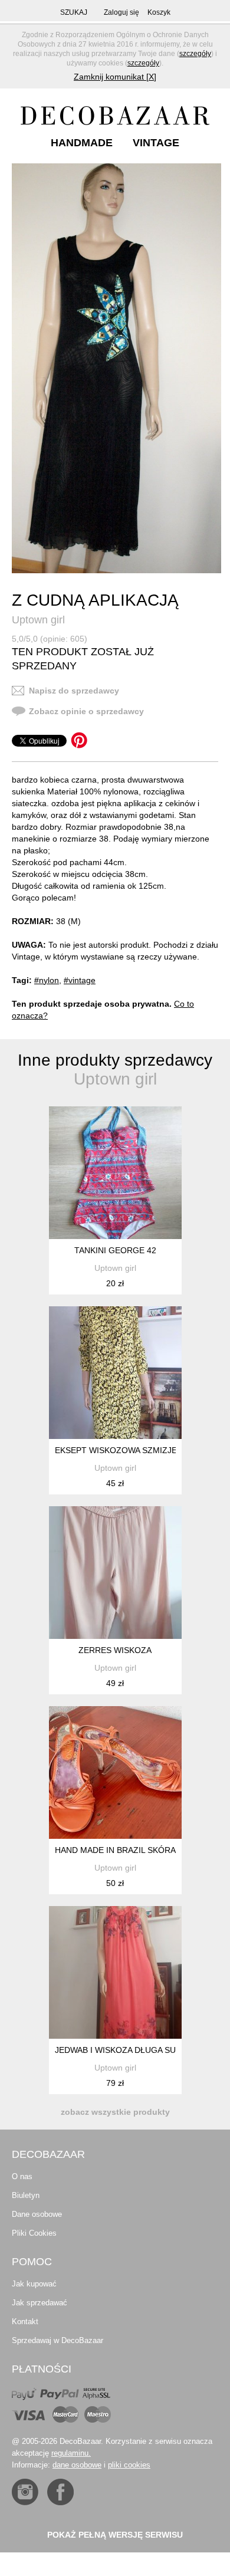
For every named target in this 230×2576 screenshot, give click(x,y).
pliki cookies (129, 2465)
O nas (22, 2176)
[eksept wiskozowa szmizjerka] (115, 1373)
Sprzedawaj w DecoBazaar (57, 2340)
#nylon (47, 980)
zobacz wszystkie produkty (115, 2112)
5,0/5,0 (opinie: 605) (50, 639)
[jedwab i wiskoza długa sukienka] (115, 1972)
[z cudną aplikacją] (116, 368)
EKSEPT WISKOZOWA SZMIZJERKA (124, 1450)
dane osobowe (77, 2465)
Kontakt (25, 2322)
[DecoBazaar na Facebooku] (60, 2492)
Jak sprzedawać (40, 2303)
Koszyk (159, 12)
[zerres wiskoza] (115, 1573)
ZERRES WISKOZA (115, 1650)
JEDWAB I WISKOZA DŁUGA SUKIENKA (130, 2050)
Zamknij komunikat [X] (115, 77)
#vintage (80, 980)
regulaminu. (71, 2453)
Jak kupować (34, 2284)
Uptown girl (38, 620)
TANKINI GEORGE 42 (115, 1250)
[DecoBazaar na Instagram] (25, 2492)
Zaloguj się (121, 12)
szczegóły (195, 54)
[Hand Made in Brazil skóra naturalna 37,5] (115, 1772)
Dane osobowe (37, 2214)
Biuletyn (26, 2195)
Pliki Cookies (34, 2233)
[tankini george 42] (115, 1173)
